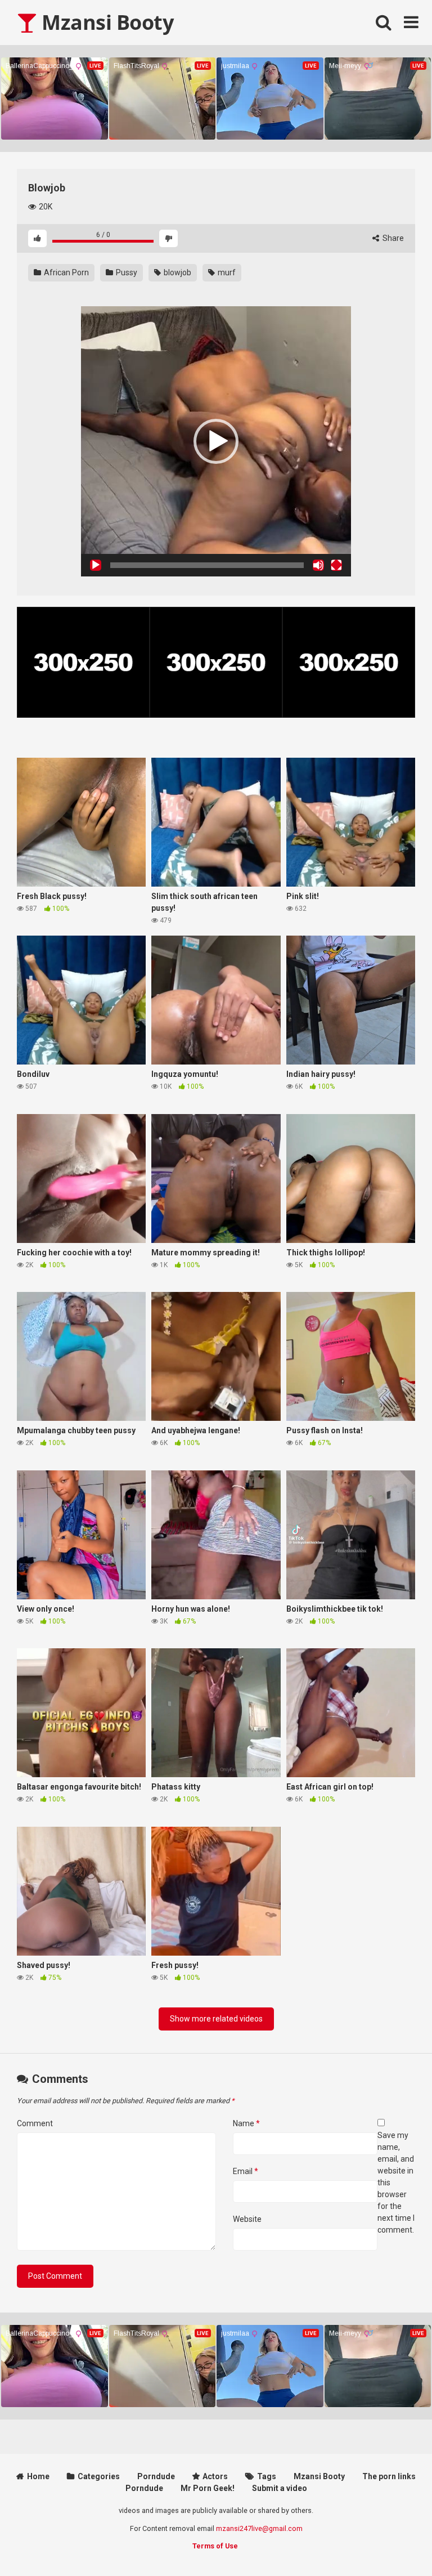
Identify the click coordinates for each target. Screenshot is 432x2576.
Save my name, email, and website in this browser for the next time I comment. (396, 2183)
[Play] (96, 565)
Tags (267, 2476)
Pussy (126, 272)
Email (246, 2171)
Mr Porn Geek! (208, 2488)
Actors (215, 2476)
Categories (99, 2476)
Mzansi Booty (105, 22)
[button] (216, 441)
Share (392, 238)
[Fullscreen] (336, 565)
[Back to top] (394, 2542)
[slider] (207, 565)
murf (226, 272)
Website (247, 2219)
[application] (216, 441)
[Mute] (318, 565)
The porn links (389, 2476)
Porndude (156, 2476)
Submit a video (280, 2488)
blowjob (177, 272)
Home (38, 2476)
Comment (35, 2123)
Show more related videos (216, 2019)
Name (246, 2123)
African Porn (66, 272)
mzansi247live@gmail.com (259, 2528)
